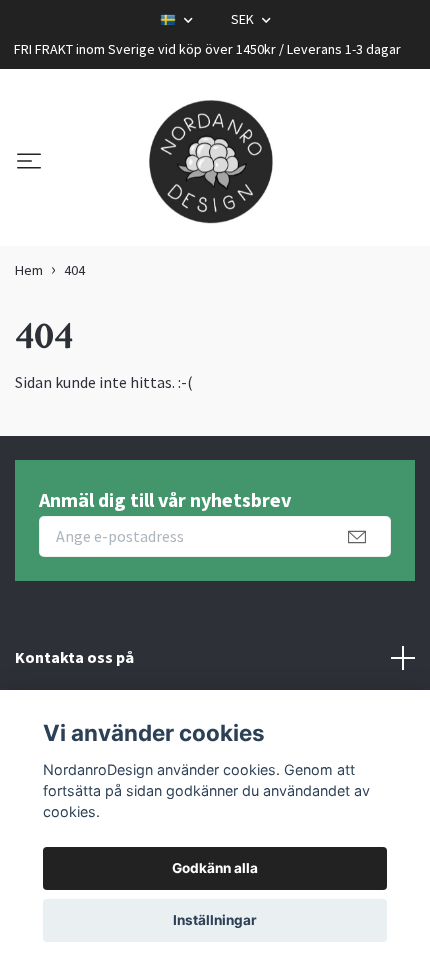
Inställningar (215, 920)
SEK (244, 19)
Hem (29, 270)
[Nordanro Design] (211, 163)
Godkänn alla (215, 868)
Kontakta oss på (74, 657)
